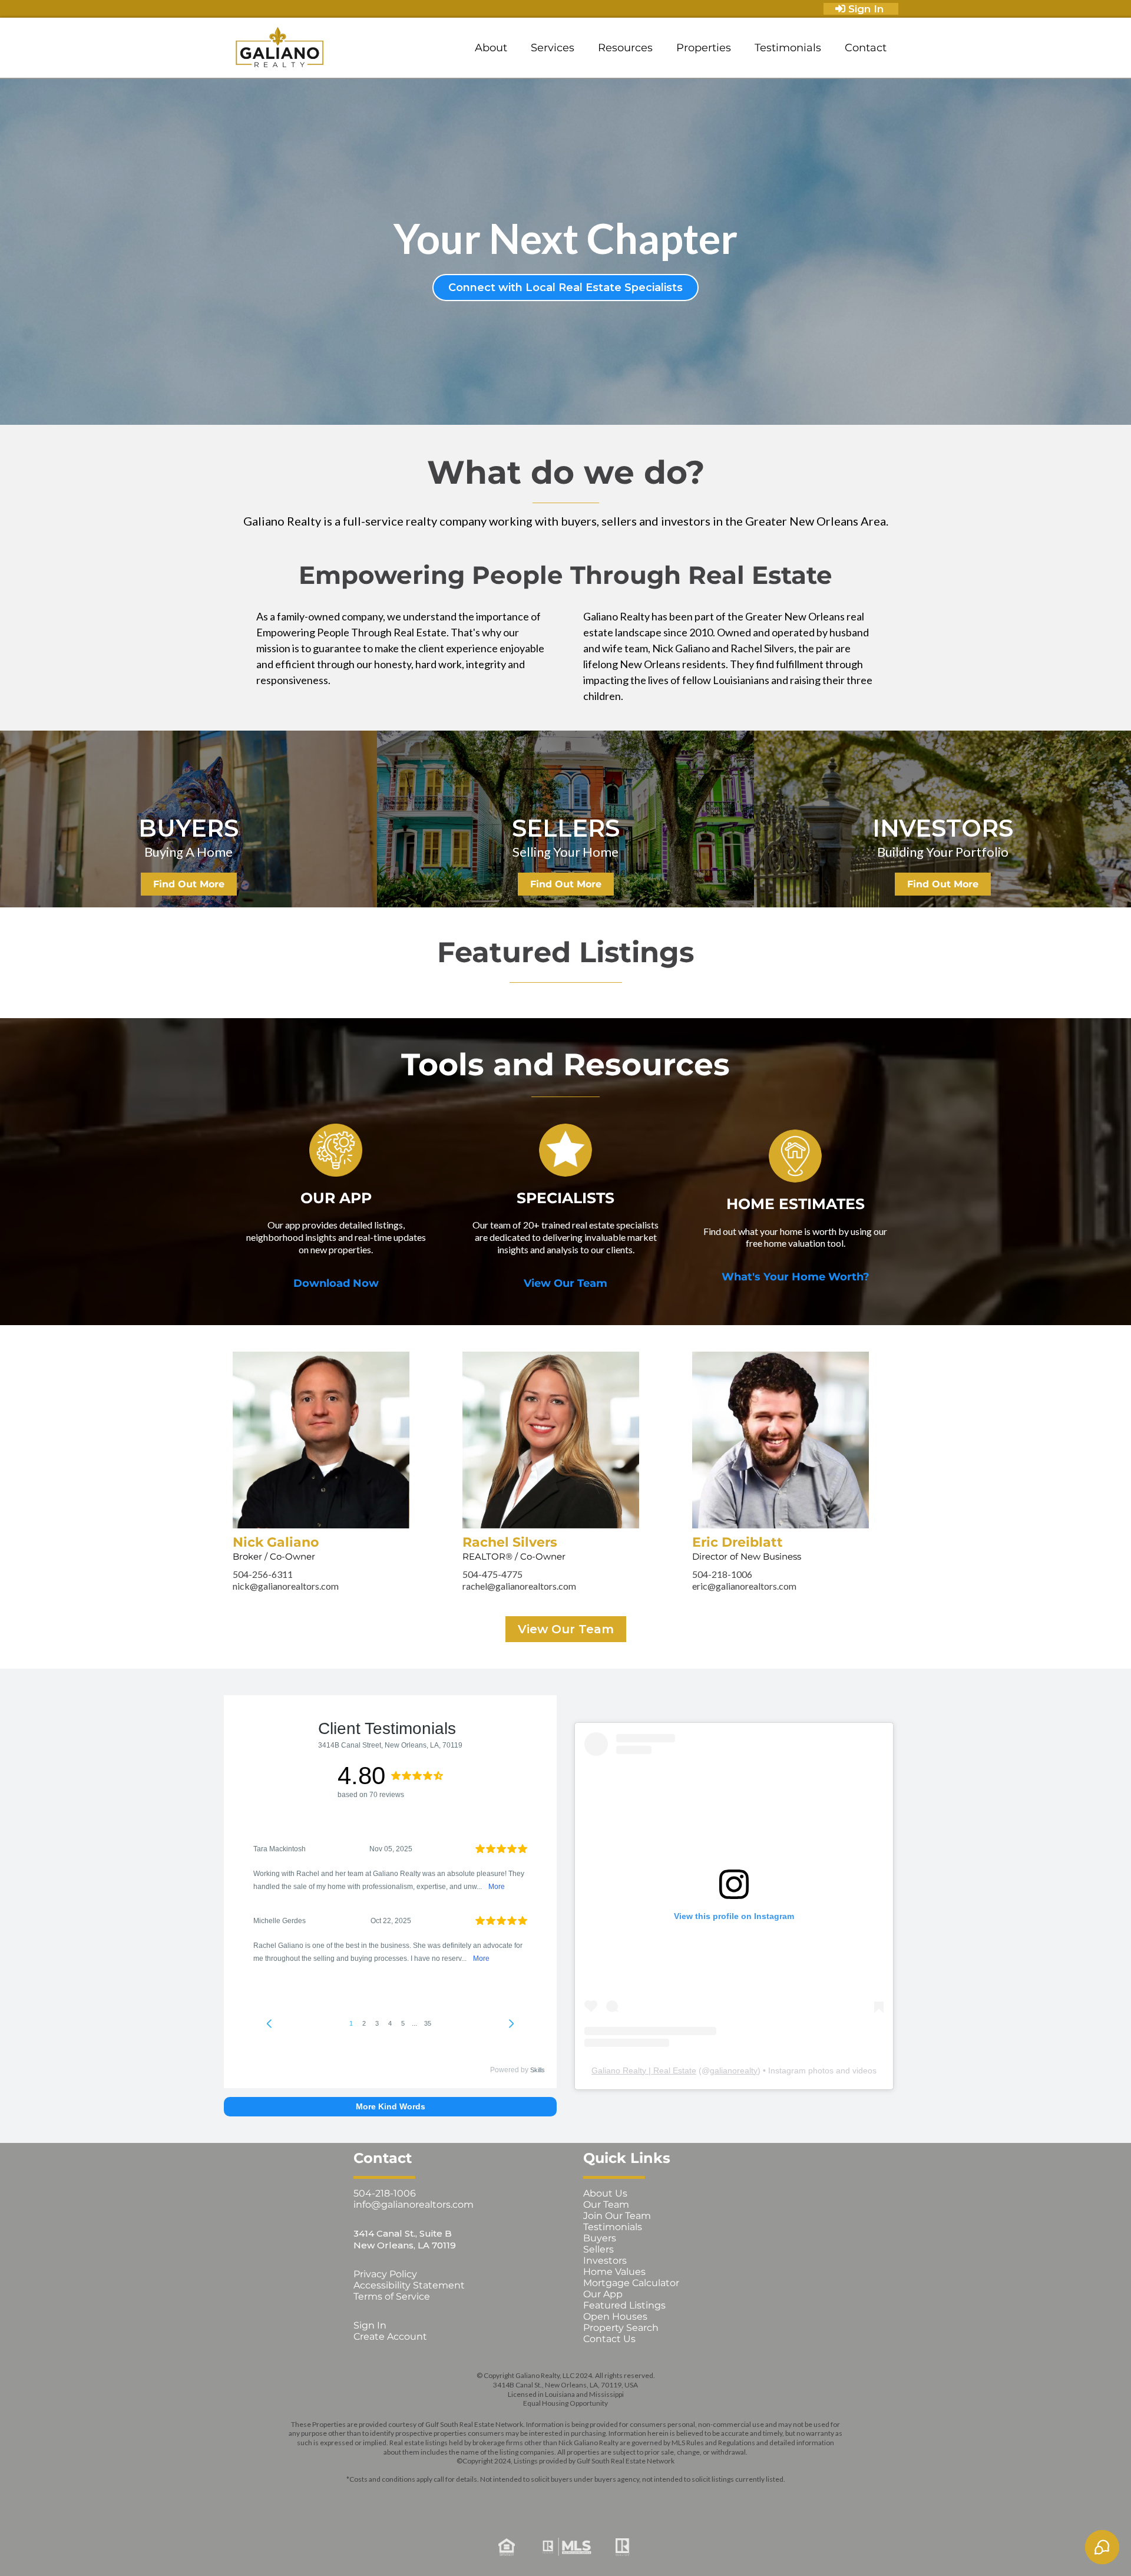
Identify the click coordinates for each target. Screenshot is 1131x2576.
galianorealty (734, 2070)
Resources (625, 48)
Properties (704, 48)
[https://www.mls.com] (565, 2547)
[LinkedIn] (582, 2498)
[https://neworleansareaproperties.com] (280, 48)
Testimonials (788, 48)
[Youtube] (616, 2498)
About (491, 48)
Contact (866, 48)
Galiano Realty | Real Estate (644, 2070)
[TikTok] (649, 2498)
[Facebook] (482, 2498)
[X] (549, 2498)
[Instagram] (515, 2498)
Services (553, 48)
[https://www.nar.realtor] (758, 2547)
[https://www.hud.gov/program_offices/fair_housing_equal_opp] (373, 2547)
